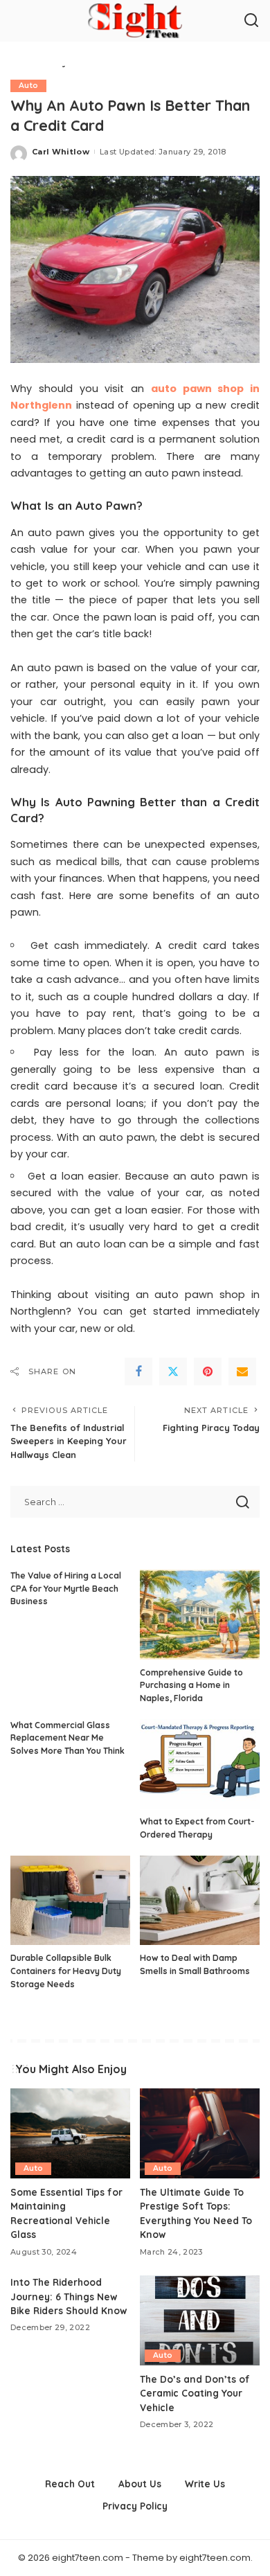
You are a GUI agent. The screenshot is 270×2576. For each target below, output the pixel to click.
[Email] (242, 1371)
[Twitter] (173, 1371)
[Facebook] (138, 1371)
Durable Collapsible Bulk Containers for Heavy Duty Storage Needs (66, 1971)
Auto (28, 86)
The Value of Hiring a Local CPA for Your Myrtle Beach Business (66, 1588)
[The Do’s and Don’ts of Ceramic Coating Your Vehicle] (200, 2320)
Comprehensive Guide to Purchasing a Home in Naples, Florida (191, 1685)
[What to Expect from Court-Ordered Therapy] (200, 1764)
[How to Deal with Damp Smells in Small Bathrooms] (200, 1901)
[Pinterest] (208, 1371)
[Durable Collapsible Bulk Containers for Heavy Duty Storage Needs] (70, 1901)
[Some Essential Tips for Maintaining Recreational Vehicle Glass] (70, 2133)
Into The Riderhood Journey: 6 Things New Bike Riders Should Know (69, 2296)
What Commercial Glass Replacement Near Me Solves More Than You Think (67, 1738)
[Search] (251, 21)
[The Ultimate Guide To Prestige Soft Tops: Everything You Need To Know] (200, 2133)
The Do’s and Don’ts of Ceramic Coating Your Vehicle (195, 2393)
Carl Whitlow (61, 152)
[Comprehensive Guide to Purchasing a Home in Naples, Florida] (200, 1615)
